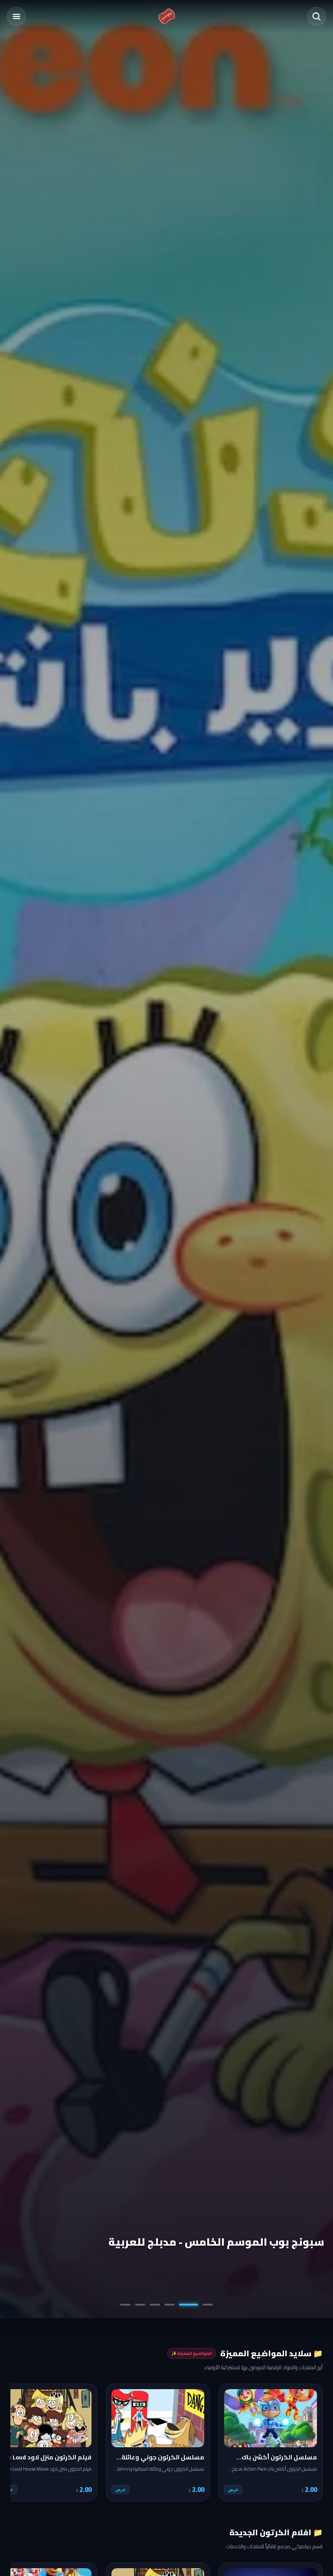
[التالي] (23, 2442)
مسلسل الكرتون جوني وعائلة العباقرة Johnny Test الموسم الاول (180, 2235)
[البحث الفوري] (317, 16)
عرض (233, 2490)
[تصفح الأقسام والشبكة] (16, 16)
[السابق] (310, 2442)
